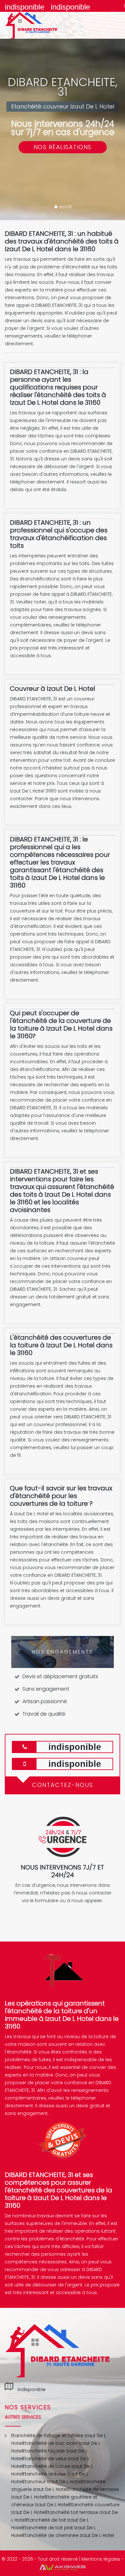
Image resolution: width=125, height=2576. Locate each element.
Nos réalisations (63, 147)
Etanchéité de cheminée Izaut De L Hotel (68, 2535)
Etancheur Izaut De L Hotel (52, 2482)
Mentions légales (101, 2559)
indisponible (25, 7)
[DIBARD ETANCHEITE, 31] (38, 25)
